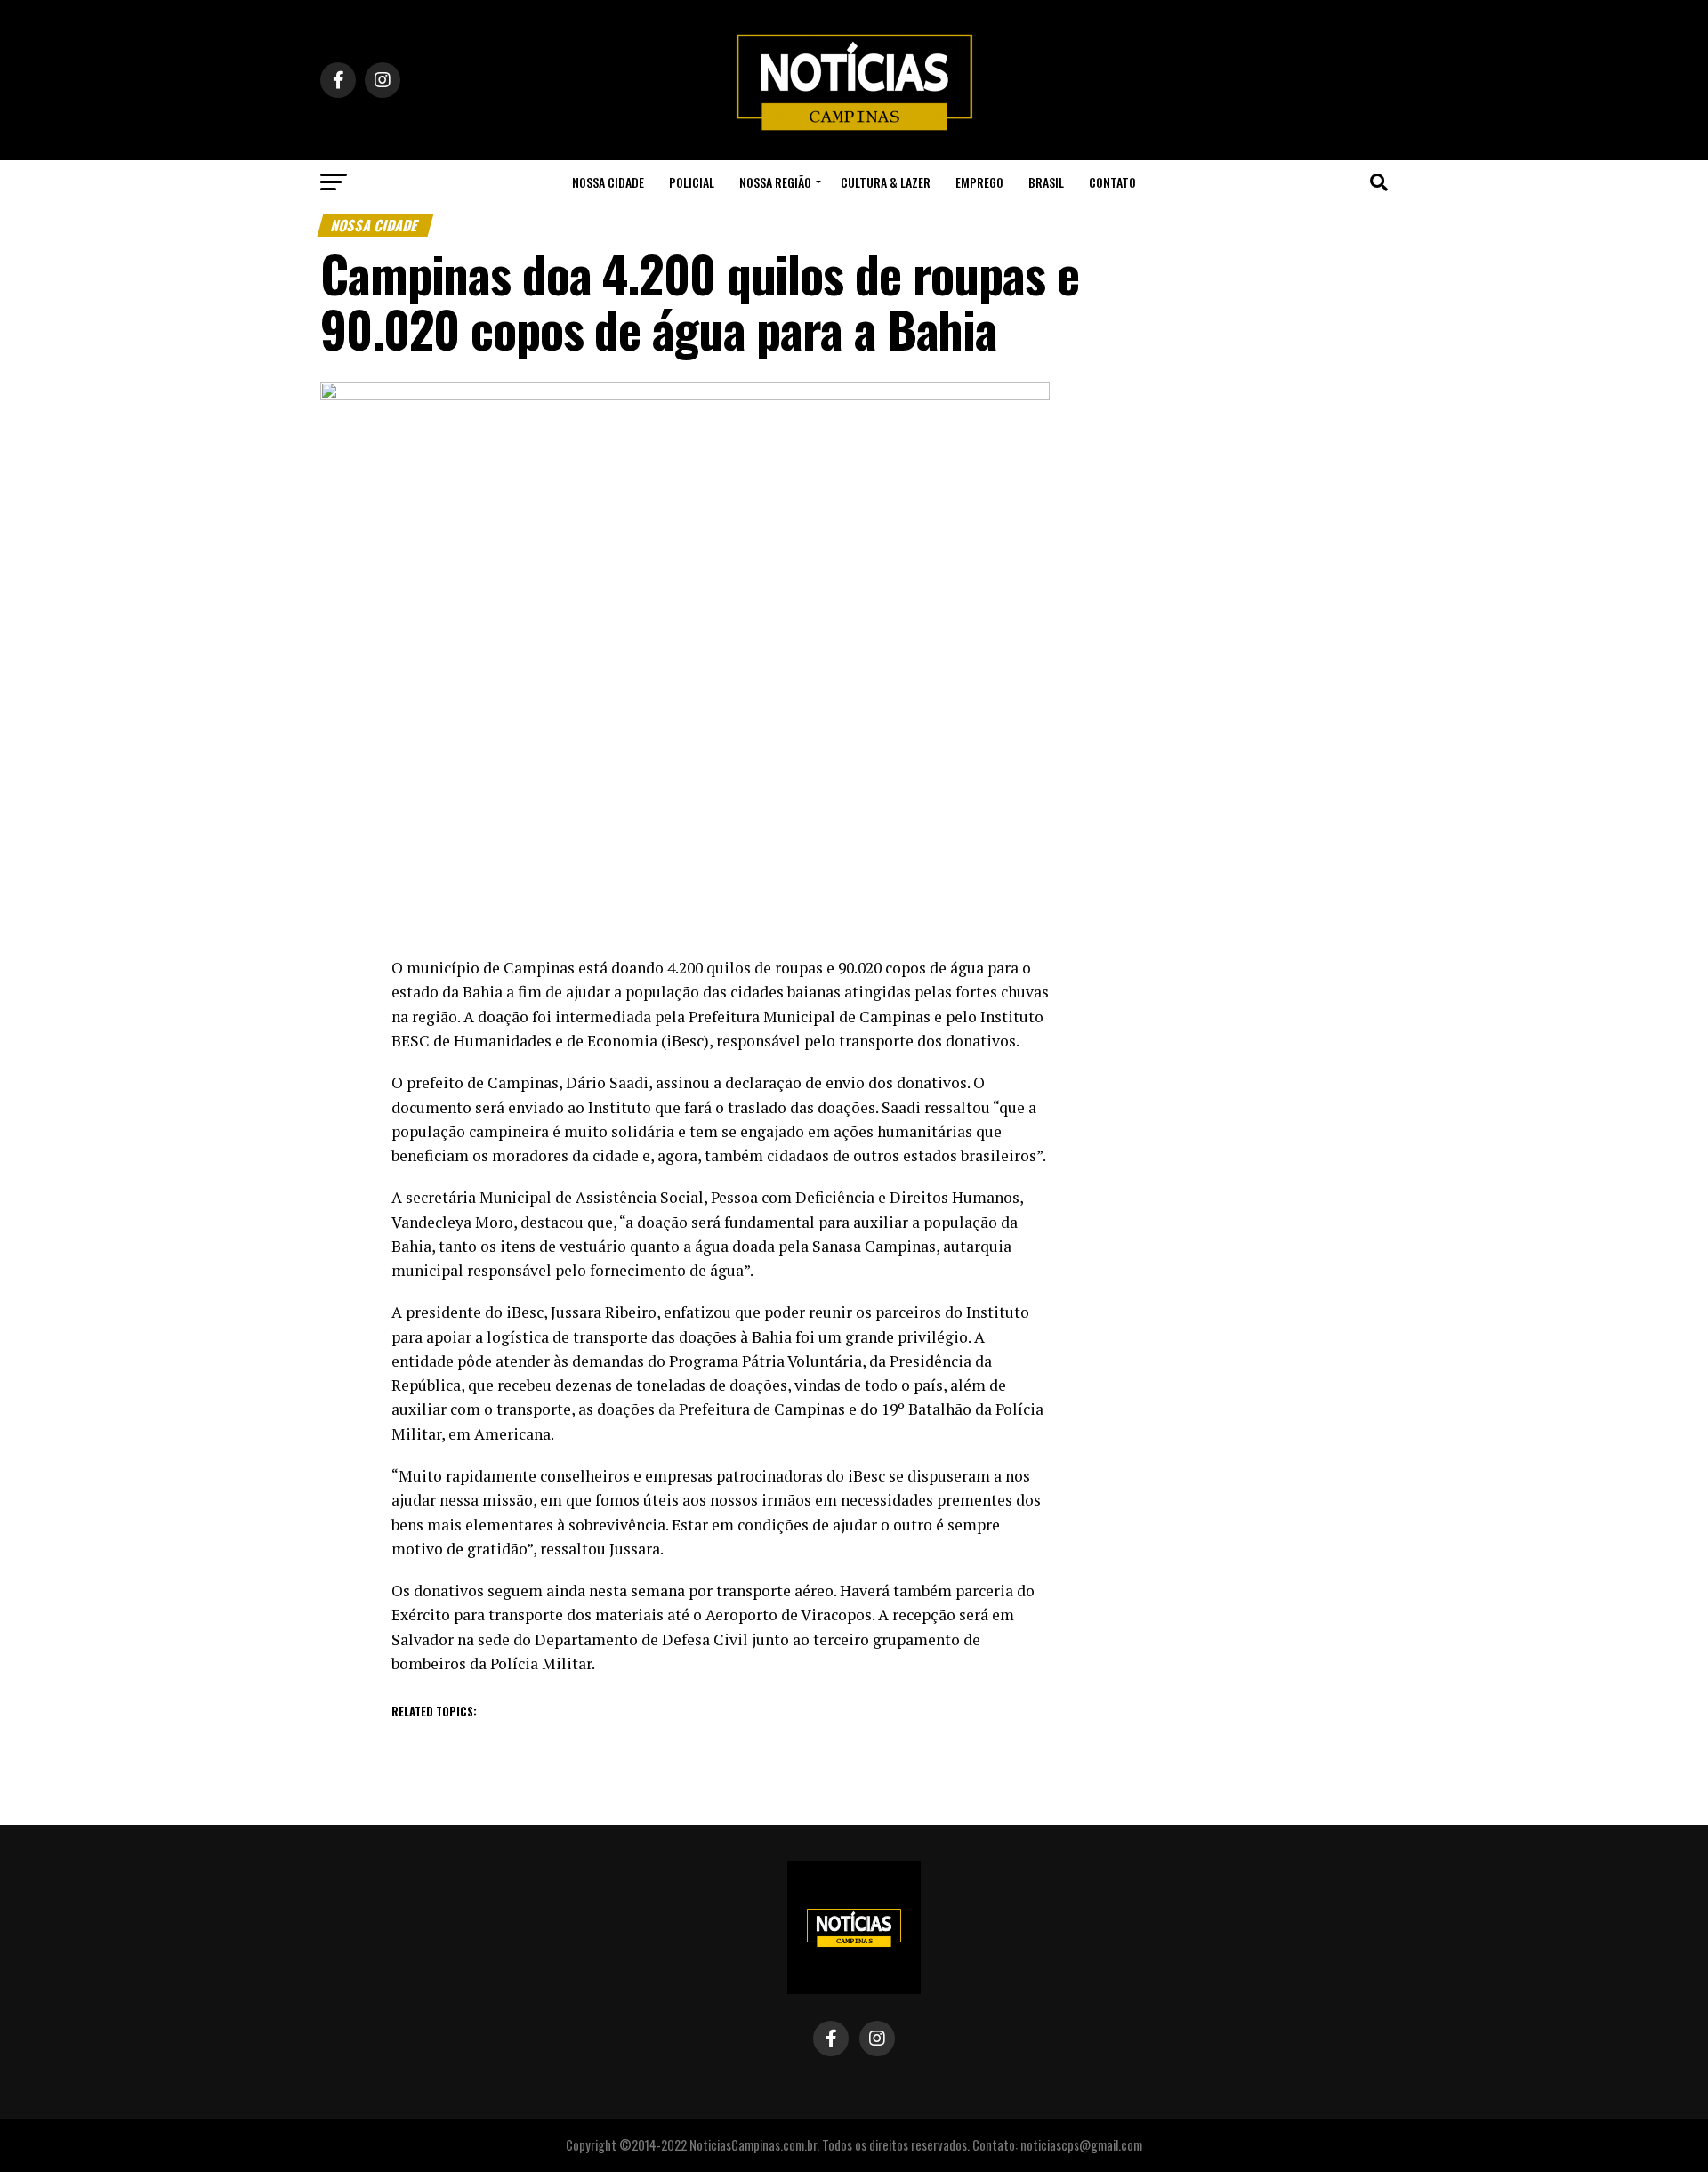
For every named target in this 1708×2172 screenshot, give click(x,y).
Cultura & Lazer (886, 182)
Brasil (1046, 182)
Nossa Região (775, 182)
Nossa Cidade (608, 182)
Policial (692, 182)
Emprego (979, 182)
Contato (1112, 182)
